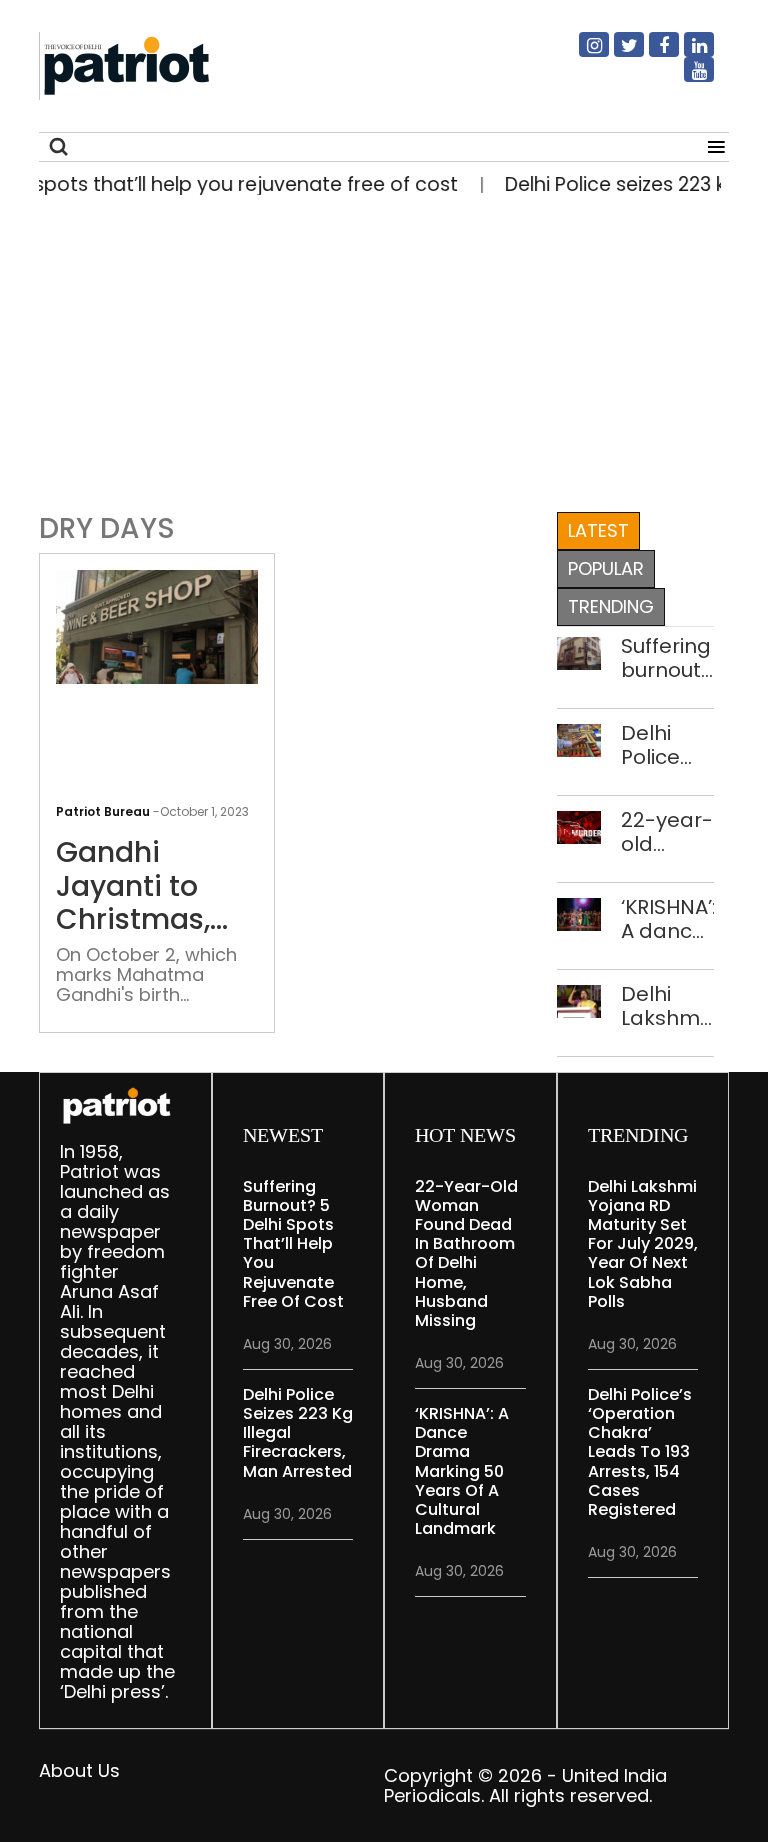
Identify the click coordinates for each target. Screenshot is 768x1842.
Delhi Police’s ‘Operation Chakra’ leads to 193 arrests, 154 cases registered (640, 1452)
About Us (79, 1770)
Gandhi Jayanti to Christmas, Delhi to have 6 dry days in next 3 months (155, 886)
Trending (611, 606)
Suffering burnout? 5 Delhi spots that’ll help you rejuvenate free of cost (667, 658)
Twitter (617, 53)
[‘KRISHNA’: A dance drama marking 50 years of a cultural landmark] (579, 912)
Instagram (582, 53)
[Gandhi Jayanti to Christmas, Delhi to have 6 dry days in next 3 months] (157, 625)
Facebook (652, 53)
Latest (598, 530)
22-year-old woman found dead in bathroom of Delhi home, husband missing (667, 832)
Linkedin (687, 53)
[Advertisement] (376, 349)
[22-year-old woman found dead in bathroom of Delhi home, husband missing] (579, 825)
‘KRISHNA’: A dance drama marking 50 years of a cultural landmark (667, 919)
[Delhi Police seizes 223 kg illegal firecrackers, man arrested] (579, 738)
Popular (606, 568)
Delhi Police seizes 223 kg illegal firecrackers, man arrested (667, 745)
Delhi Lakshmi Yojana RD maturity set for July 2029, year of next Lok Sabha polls (664, 1006)
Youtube (687, 78)
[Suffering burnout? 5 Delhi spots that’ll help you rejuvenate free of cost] (579, 651)
